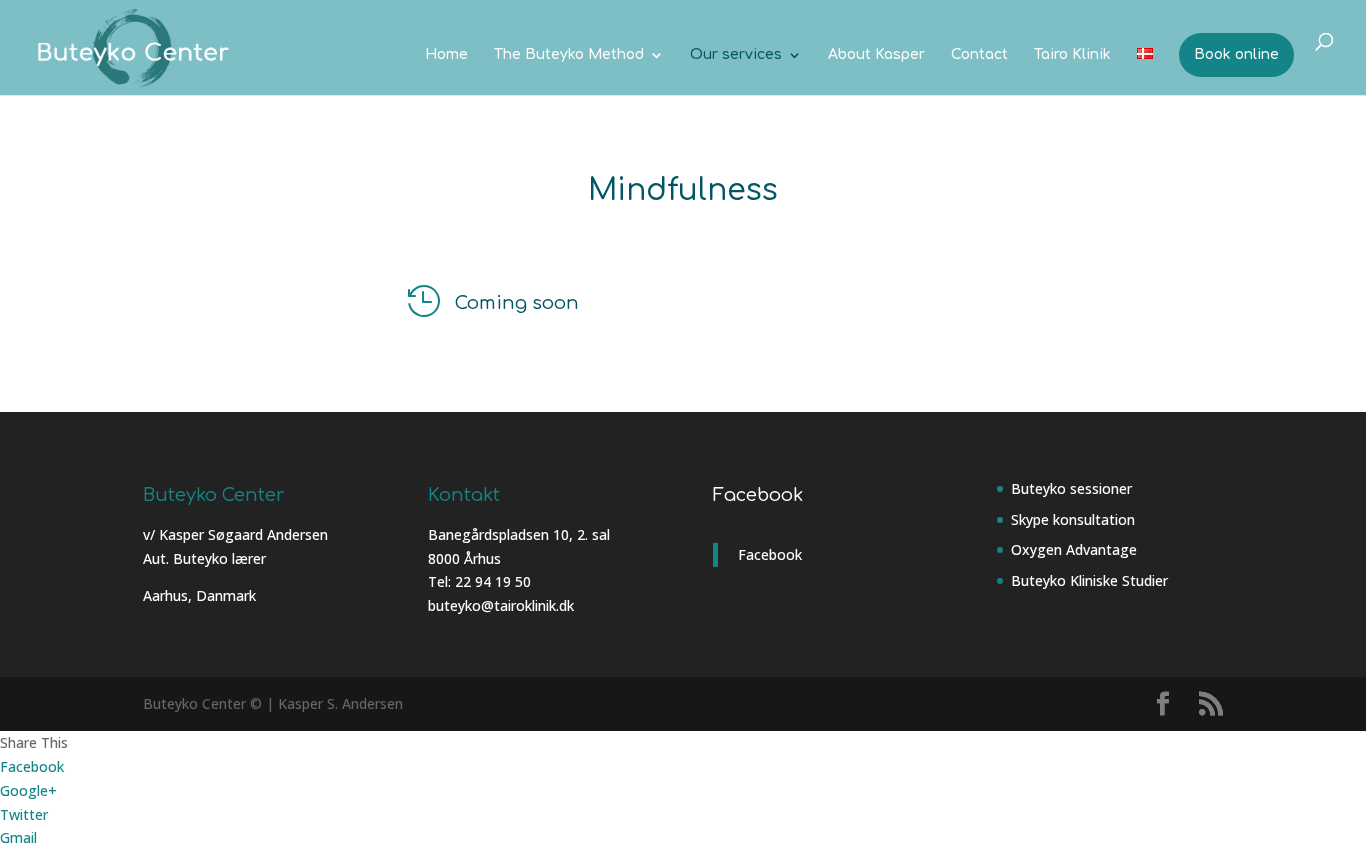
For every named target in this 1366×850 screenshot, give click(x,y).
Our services (736, 55)
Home (446, 55)
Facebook (758, 495)
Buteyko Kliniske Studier (1089, 580)
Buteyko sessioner (1071, 488)
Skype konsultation (1073, 519)
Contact (979, 55)
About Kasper (876, 55)
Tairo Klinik (1072, 55)
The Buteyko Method (569, 55)
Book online (1236, 54)
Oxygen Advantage (1074, 549)
